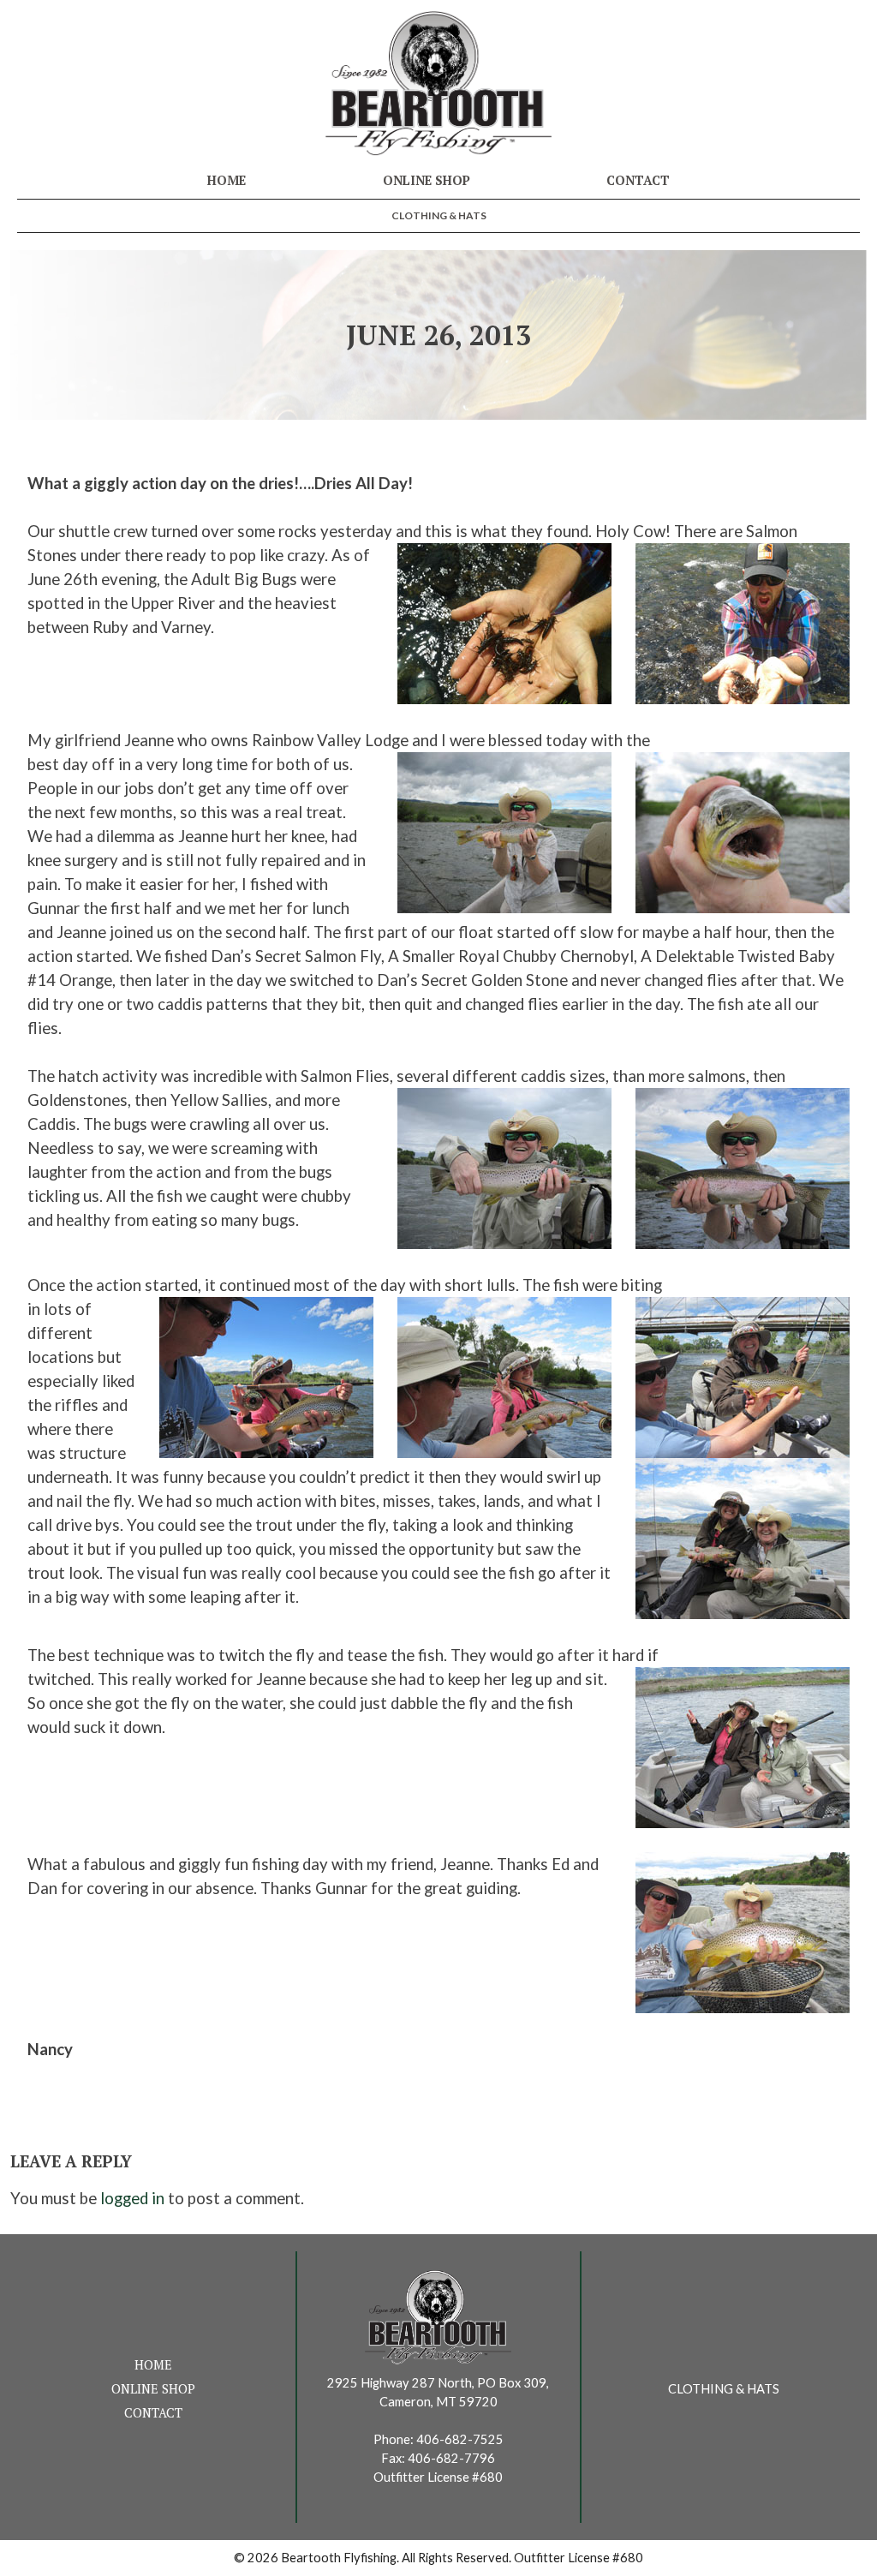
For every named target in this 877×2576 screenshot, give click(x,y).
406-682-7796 (451, 2458)
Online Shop (427, 180)
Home (227, 180)
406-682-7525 (460, 2439)
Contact (638, 180)
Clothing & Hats (439, 215)
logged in (132, 2198)
